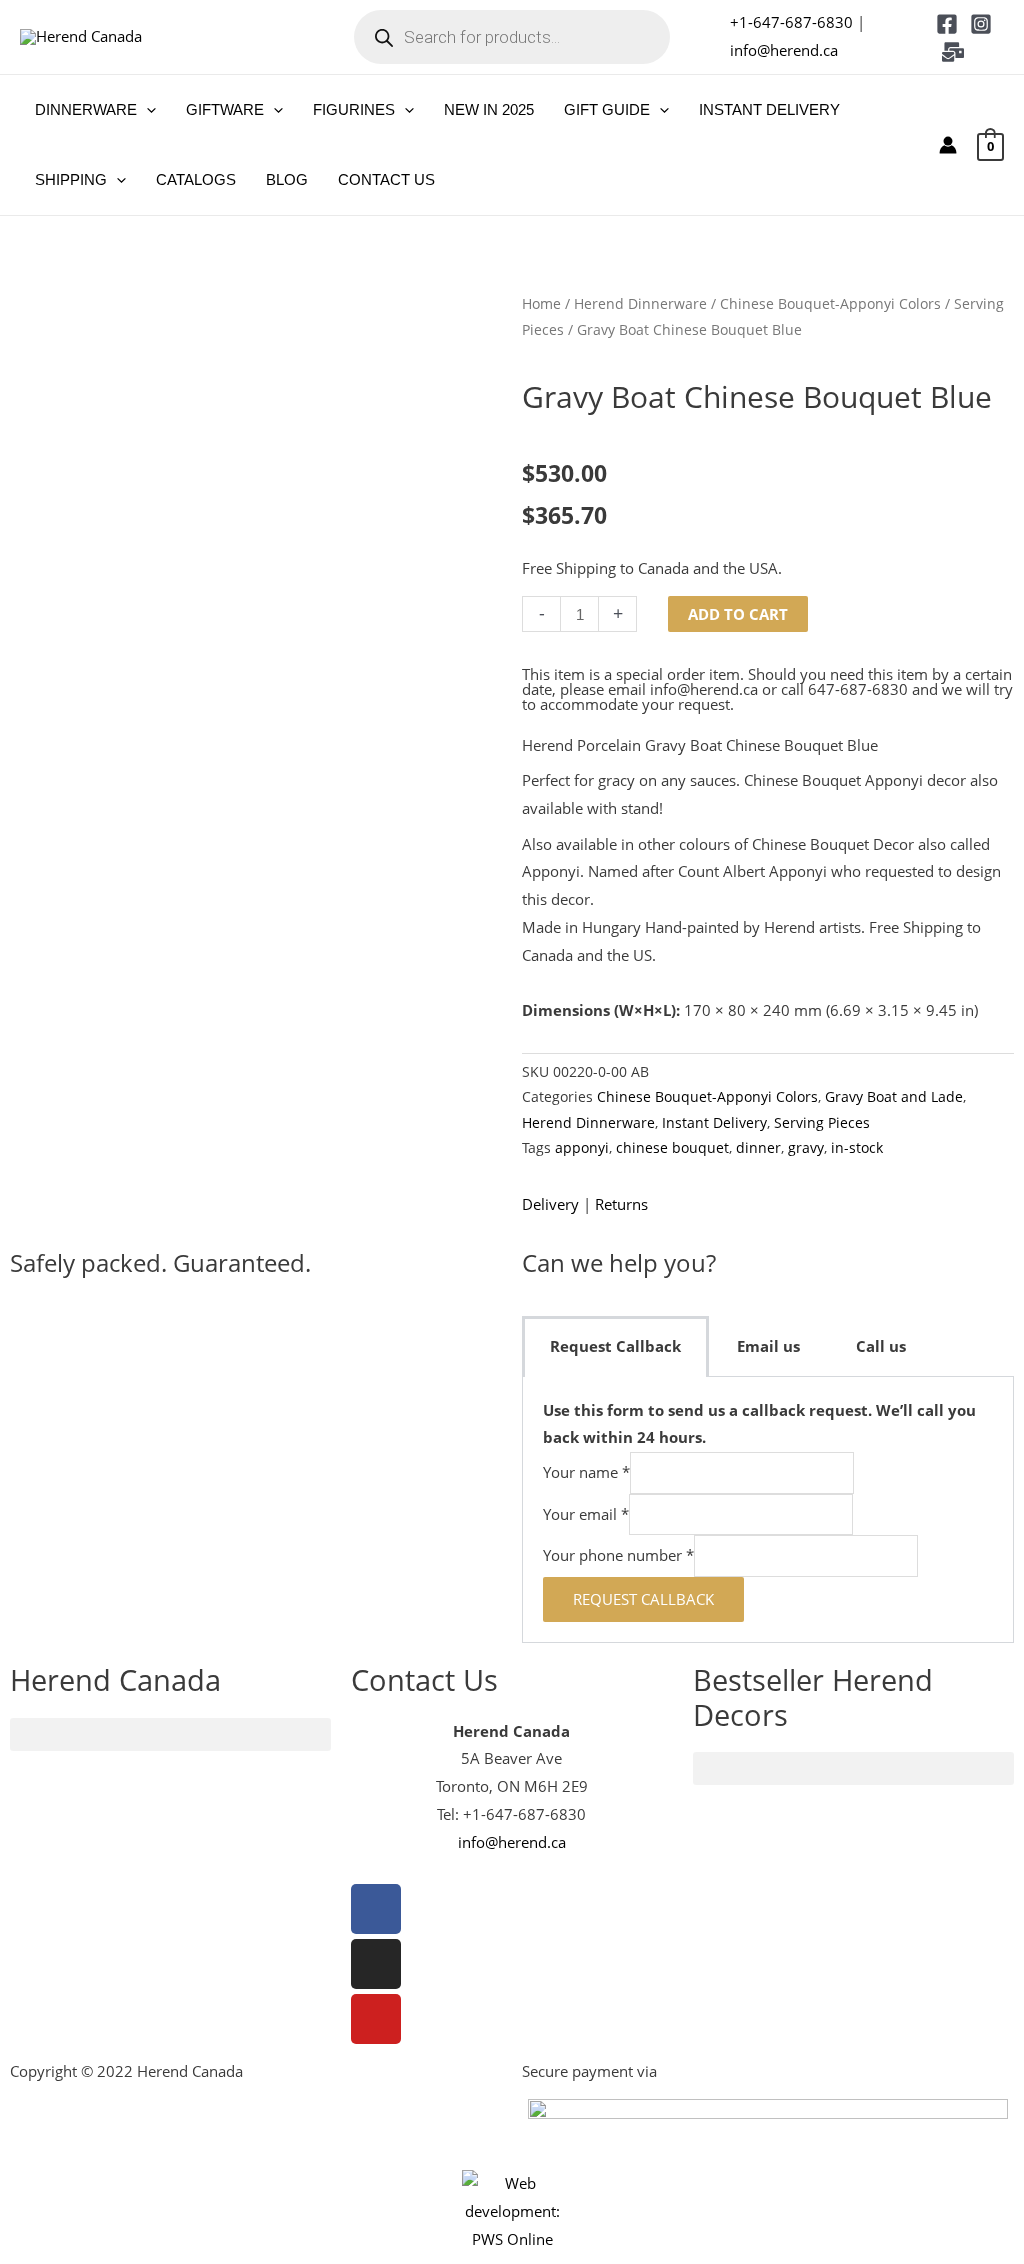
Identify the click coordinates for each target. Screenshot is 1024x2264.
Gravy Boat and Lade (894, 1097)
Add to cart (738, 614)
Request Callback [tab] (615, 1346)
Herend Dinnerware (640, 303)
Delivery (550, 1204)
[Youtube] (376, 2019)
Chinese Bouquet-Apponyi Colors (830, 303)
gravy (806, 1148)
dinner (758, 1148)
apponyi (582, 1148)
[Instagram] (981, 24)
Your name (586, 1473)
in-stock (857, 1148)
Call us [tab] (881, 1346)
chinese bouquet (672, 1148)
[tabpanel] (768, 1510)
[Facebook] (947, 24)
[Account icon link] (948, 145)
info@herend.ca (784, 50)
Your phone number (618, 1556)
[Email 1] (953, 52)
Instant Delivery (714, 1123)
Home (541, 303)
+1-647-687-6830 (791, 22)
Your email (586, 1514)
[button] (146, 110)
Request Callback (643, 1599)
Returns (621, 1204)
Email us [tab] (768, 1346)
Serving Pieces (822, 1123)
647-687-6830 (858, 689)
